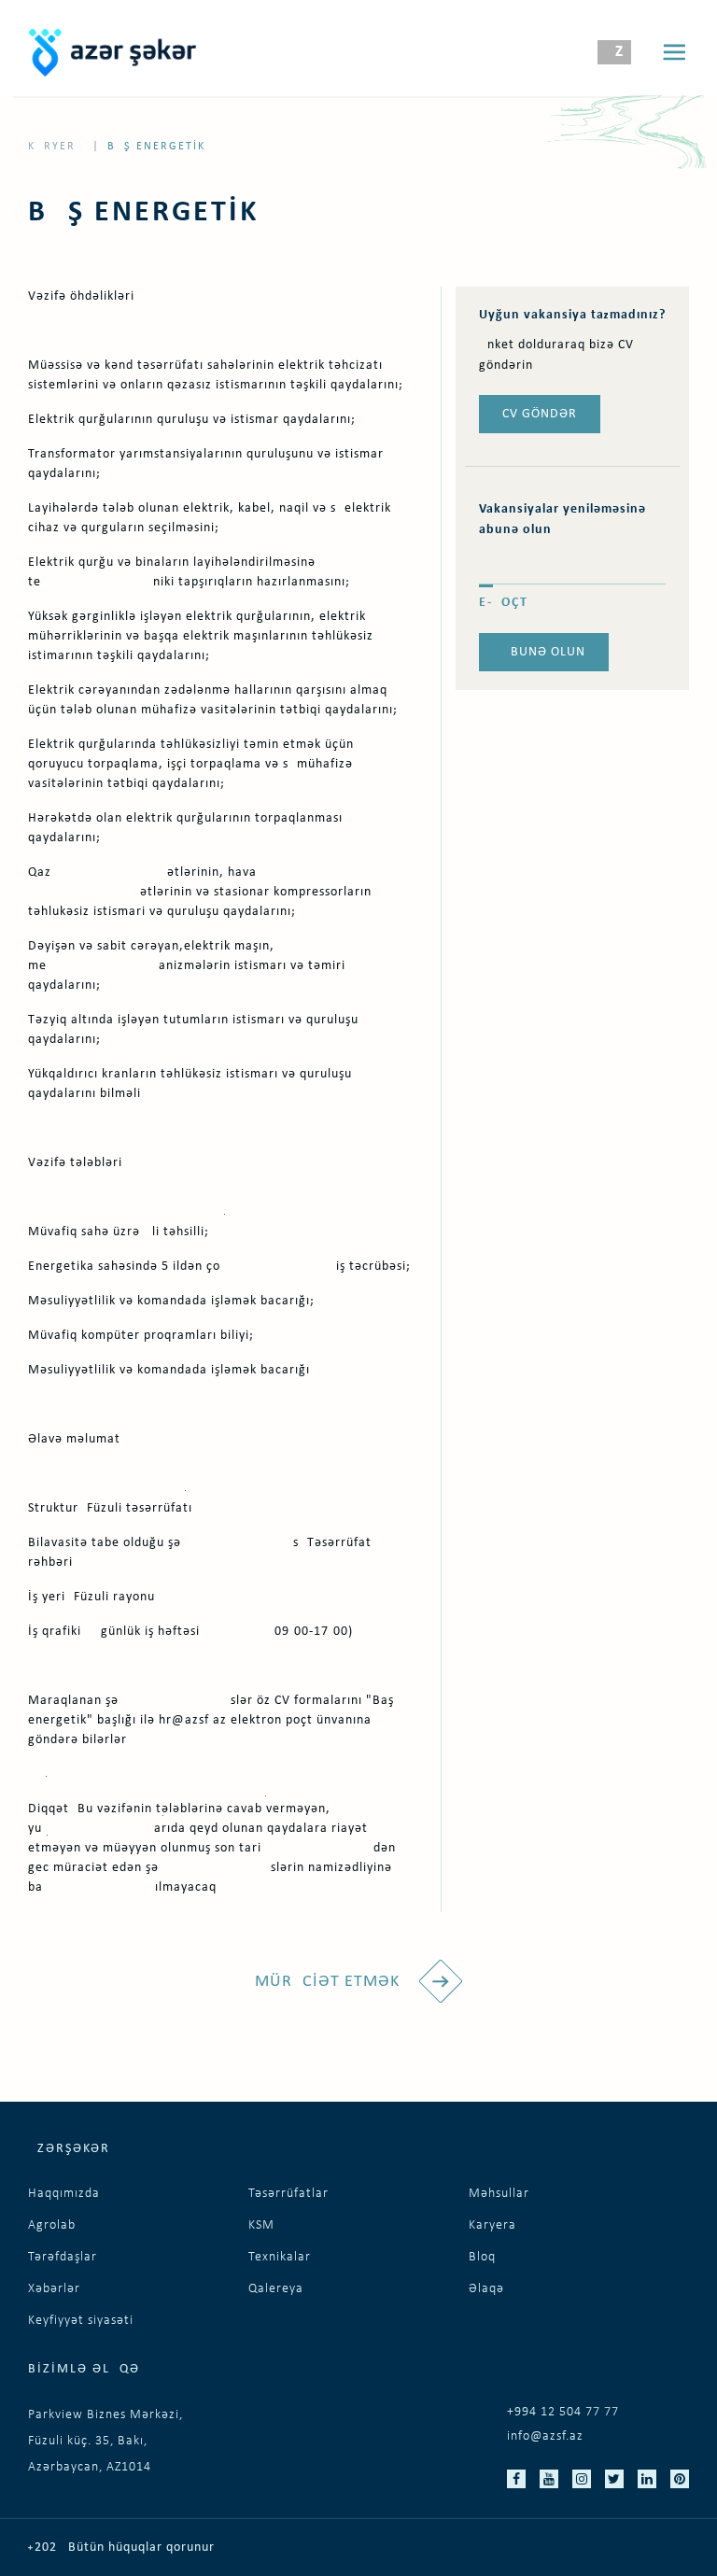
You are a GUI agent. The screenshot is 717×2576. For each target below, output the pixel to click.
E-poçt (504, 603)
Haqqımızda (64, 2194)
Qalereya (276, 2289)
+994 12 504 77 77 (563, 2412)
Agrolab (52, 2225)
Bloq (482, 2257)
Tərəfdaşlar (63, 2257)
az (614, 52)
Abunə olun (544, 652)
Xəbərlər (54, 2289)
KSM (261, 2225)
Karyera (56, 147)
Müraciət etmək (330, 1982)
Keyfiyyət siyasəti (81, 2321)
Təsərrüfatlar (288, 2194)
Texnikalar (280, 2257)
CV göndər (540, 414)
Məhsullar (499, 2194)
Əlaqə (486, 2289)
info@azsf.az (545, 2436)
